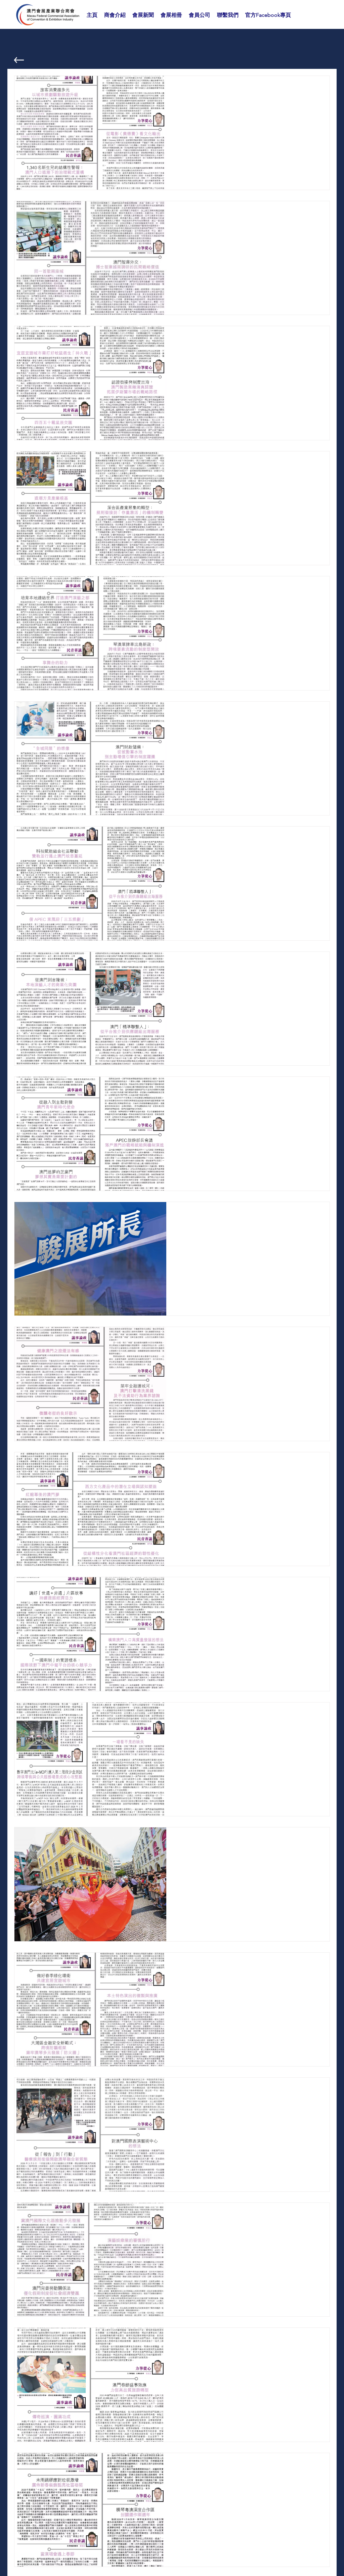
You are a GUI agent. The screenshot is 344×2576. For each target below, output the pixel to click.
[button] (115, 15)
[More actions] (316, 90)
